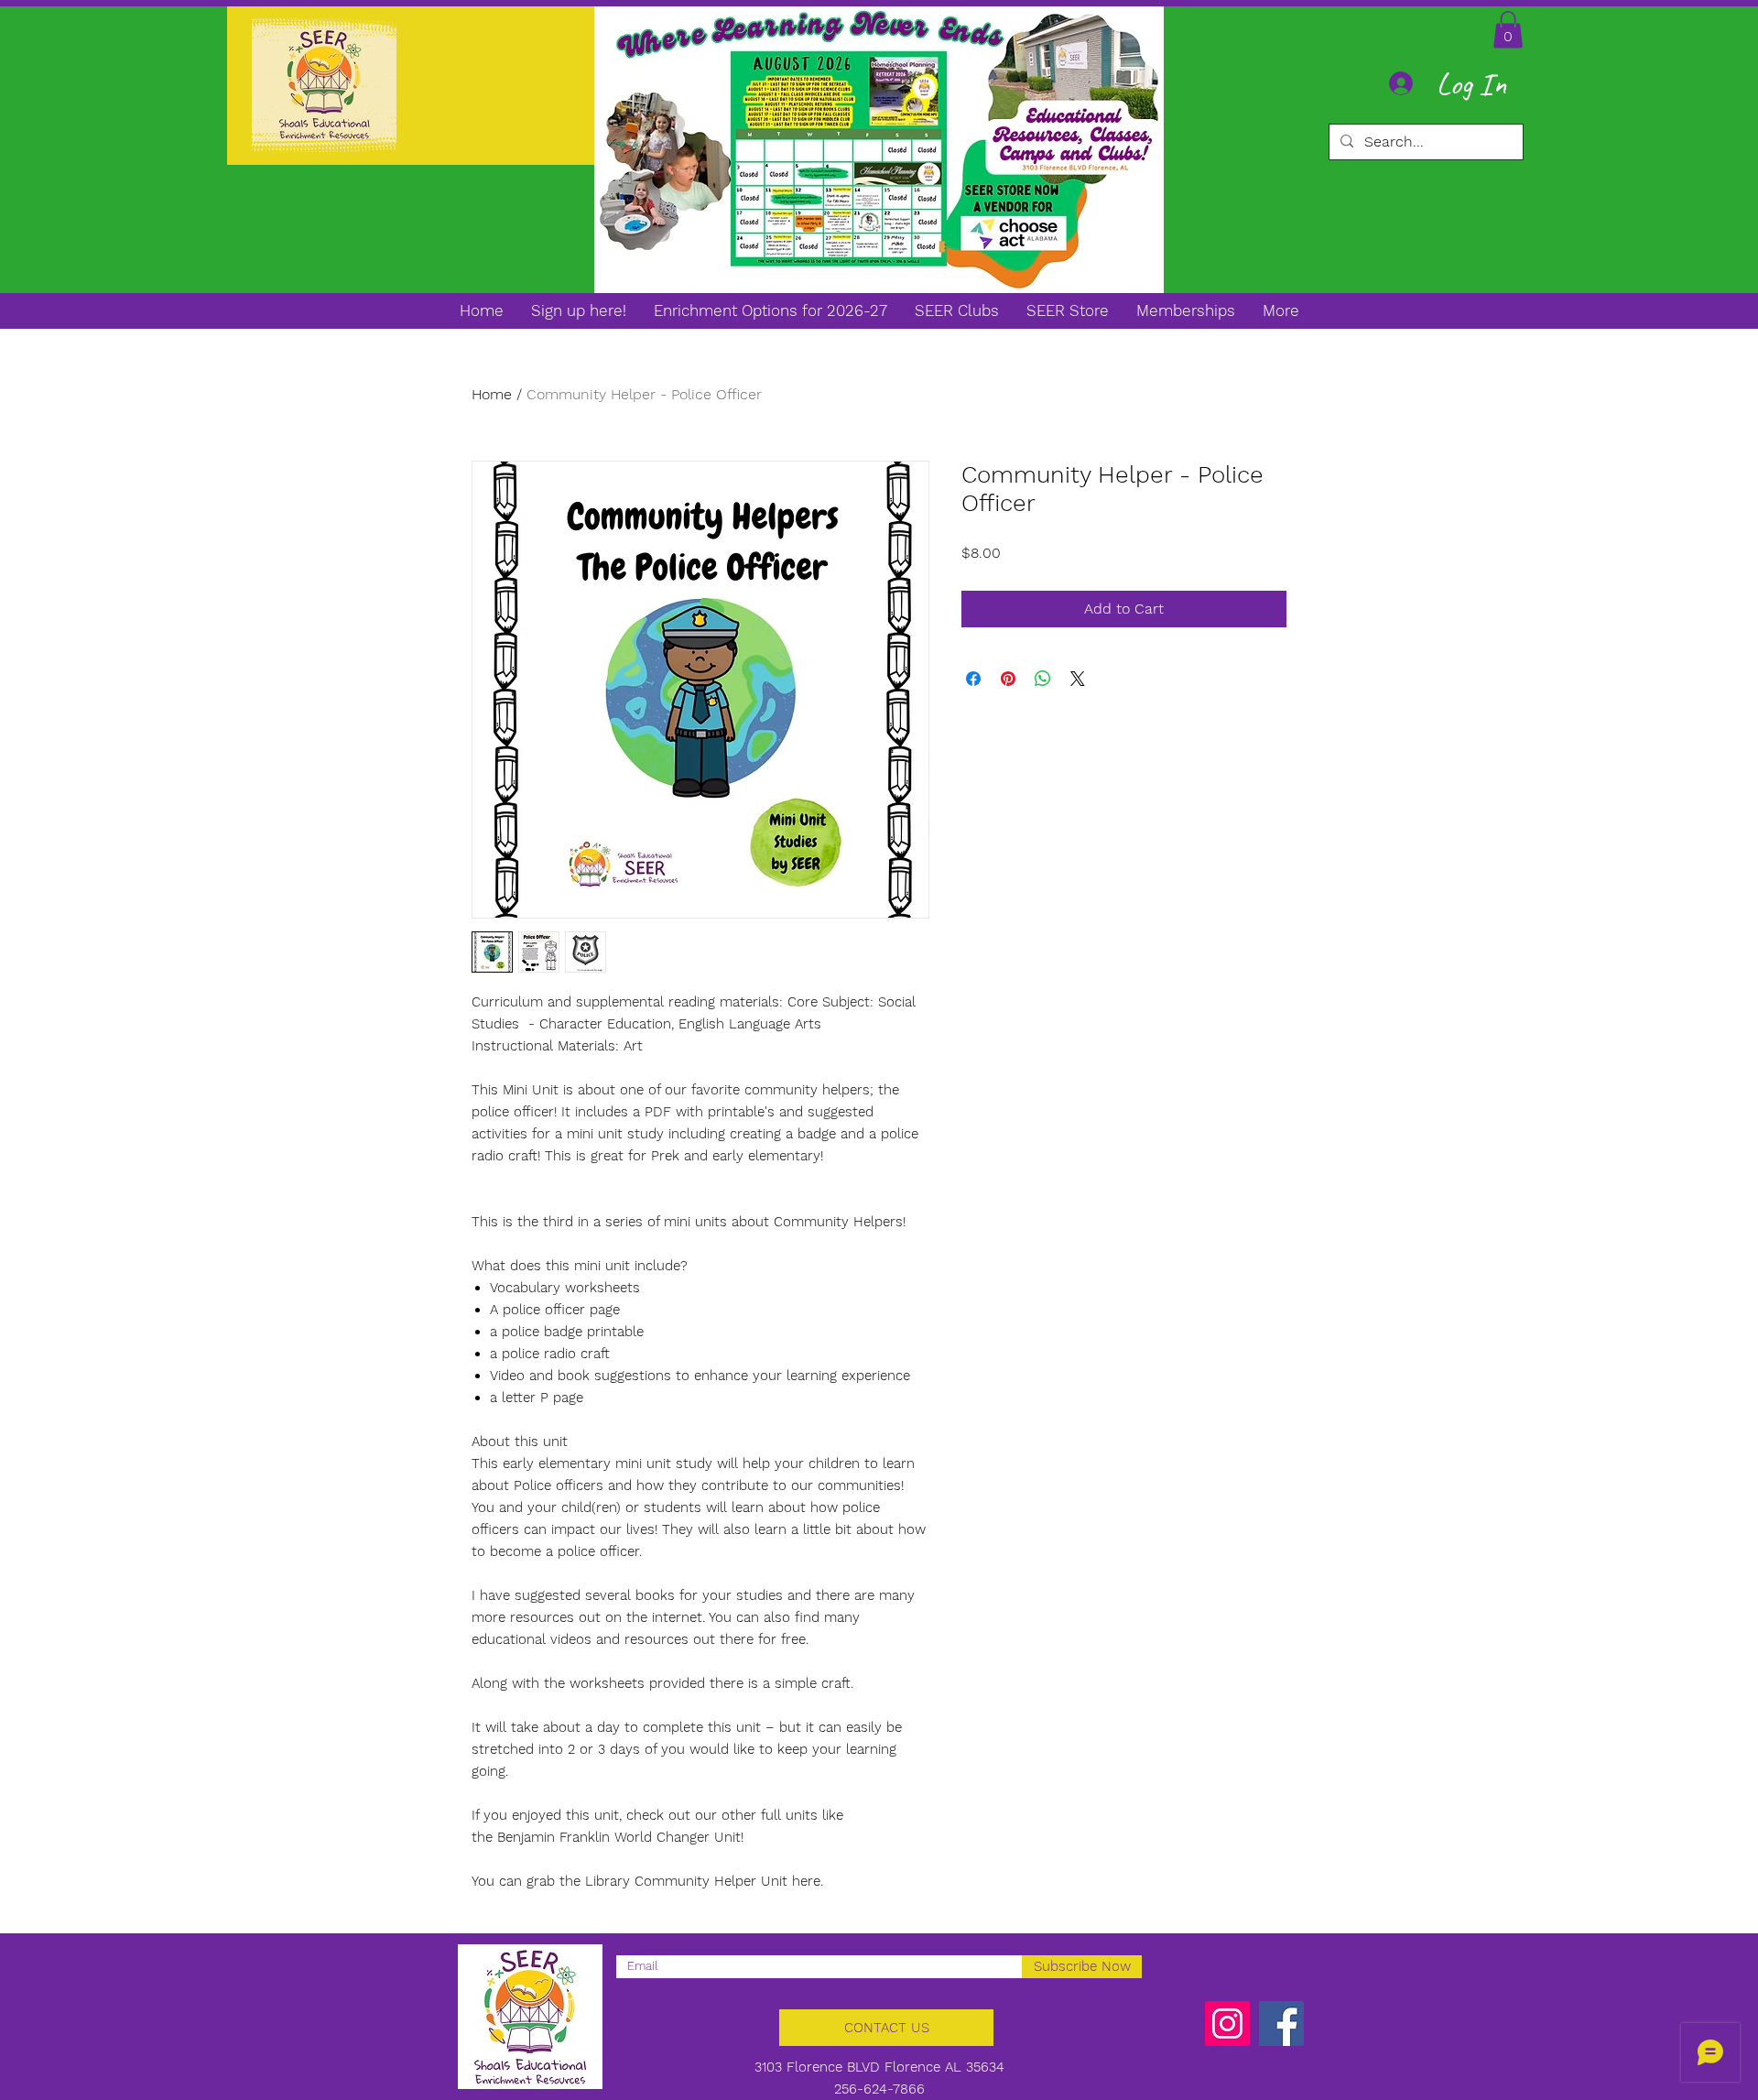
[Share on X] (1078, 679)
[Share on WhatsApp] (1043, 679)
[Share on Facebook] (973, 679)
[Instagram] (1227, 2024)
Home (492, 394)
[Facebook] (1281, 2024)
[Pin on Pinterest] (1008, 679)
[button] (1508, 30)
